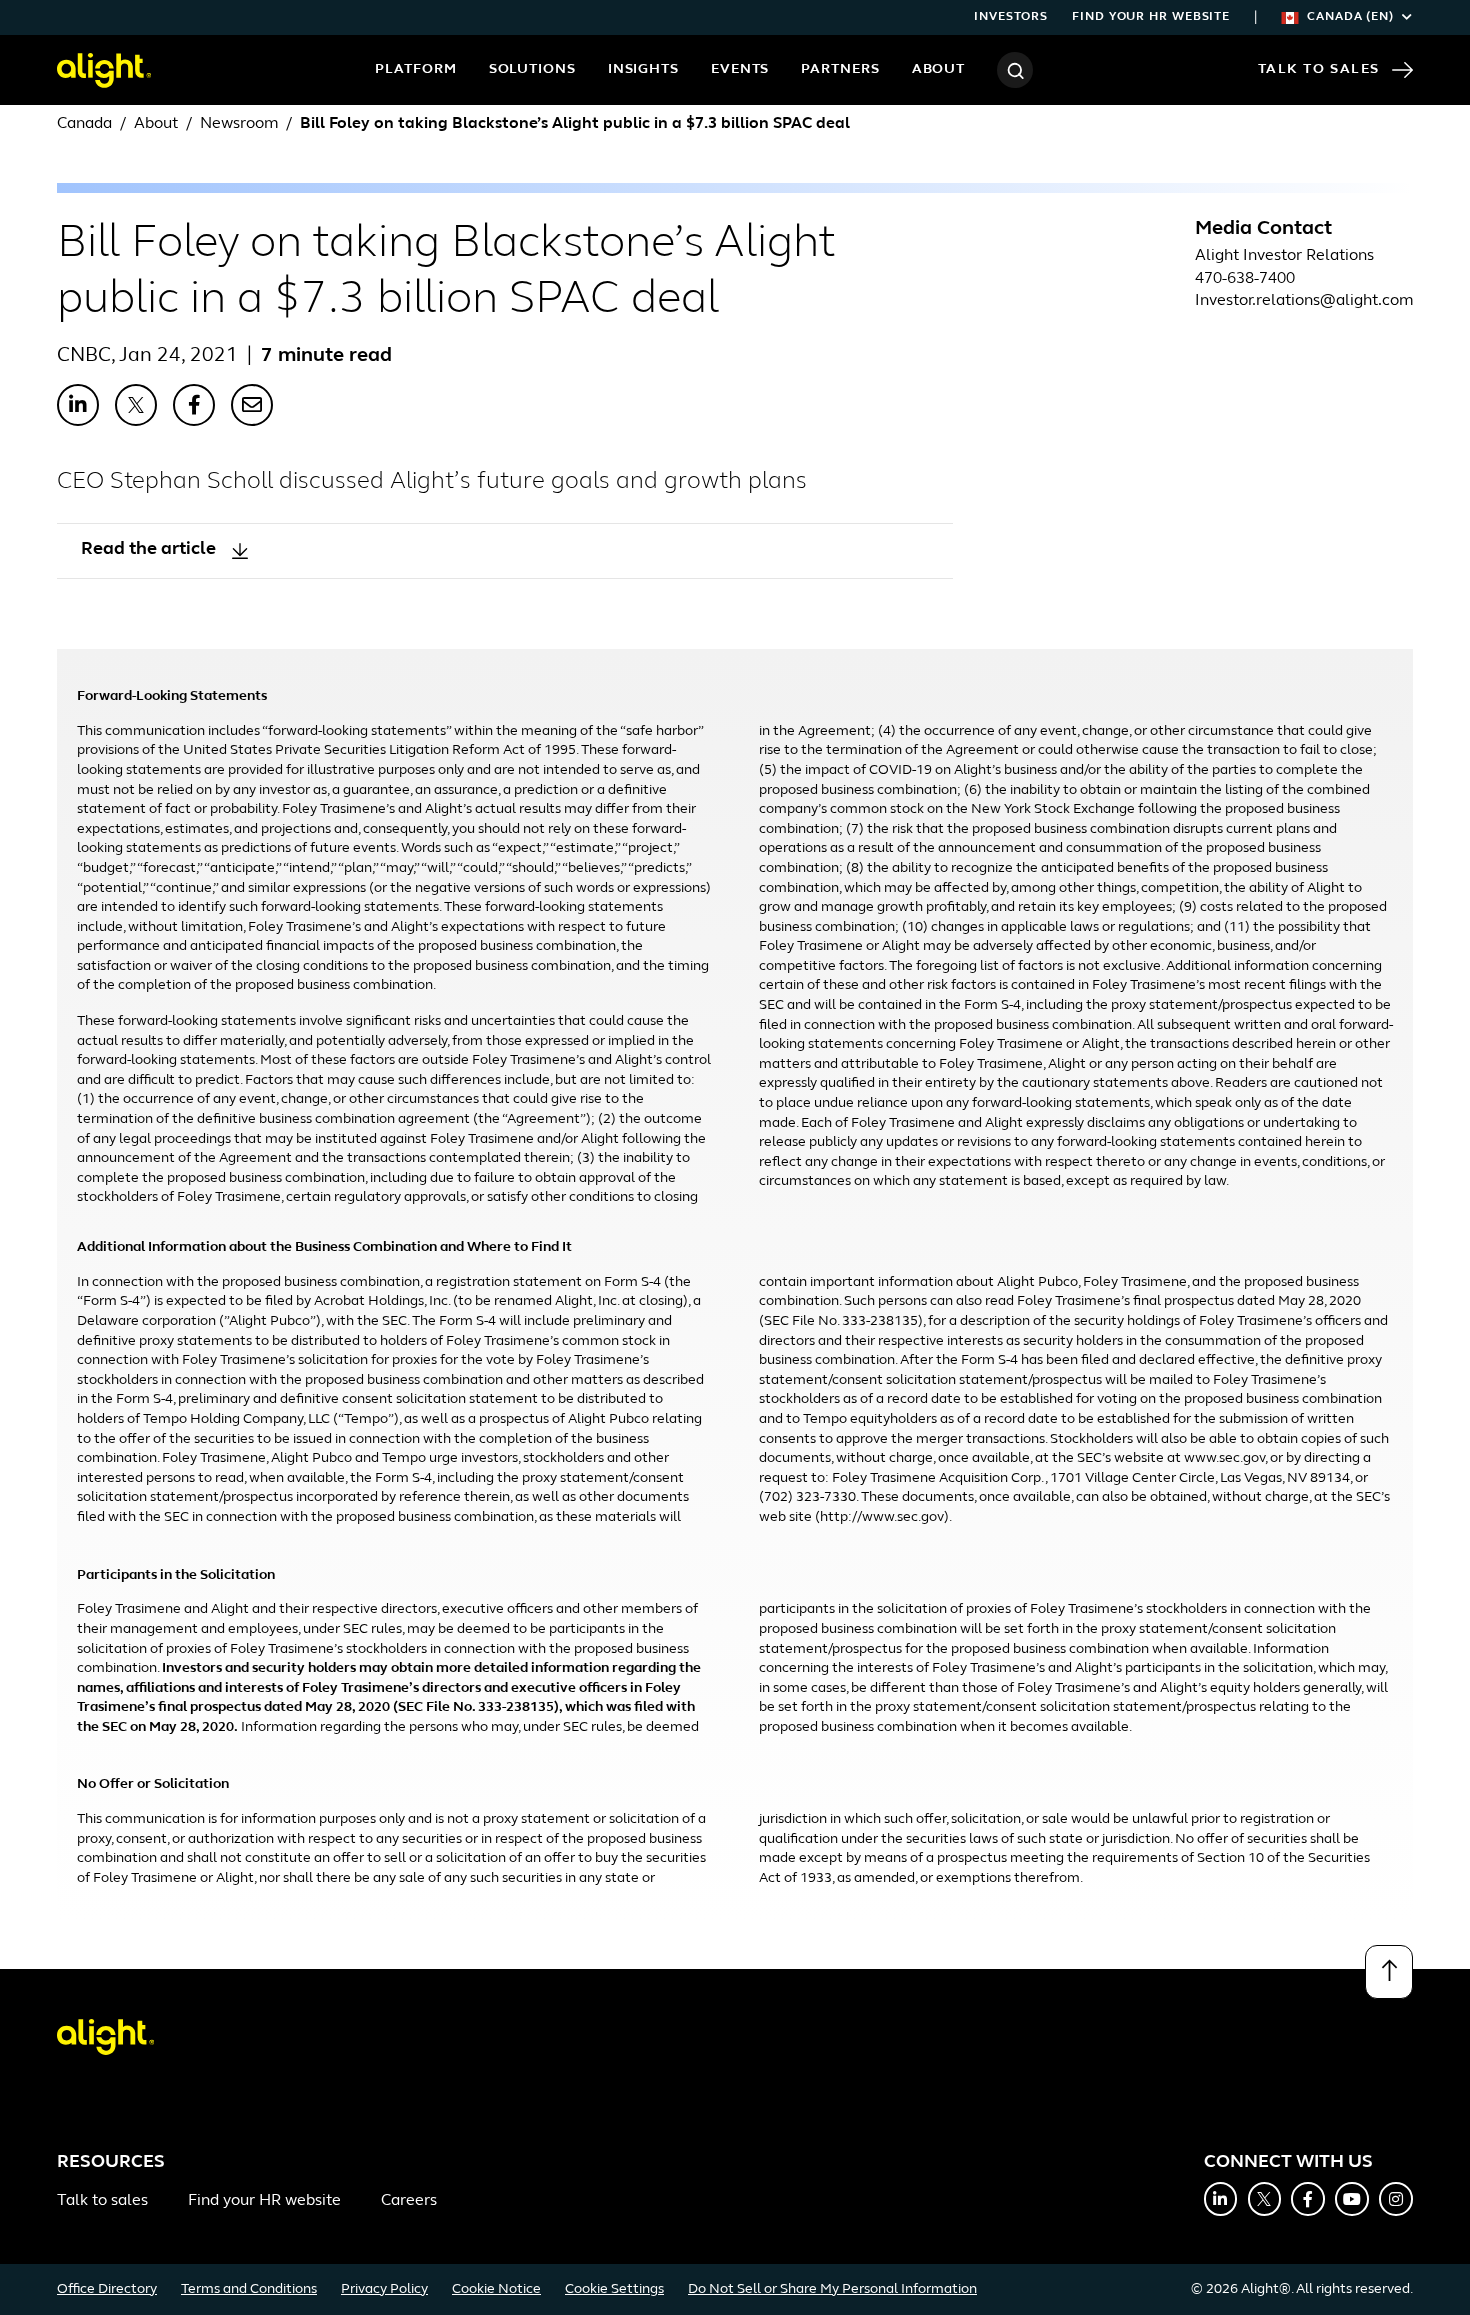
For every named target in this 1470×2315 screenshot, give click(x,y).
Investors (1011, 17)
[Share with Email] (252, 405)
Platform (415, 69)
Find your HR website (1151, 17)
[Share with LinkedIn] (78, 405)
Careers (409, 2201)
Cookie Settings (614, 2289)
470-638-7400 (1245, 279)
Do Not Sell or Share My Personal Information (832, 2289)
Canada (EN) (1350, 17)
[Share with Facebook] (194, 405)
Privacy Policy (384, 2289)
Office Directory (107, 2289)
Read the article (148, 550)
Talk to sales (102, 2201)
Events (740, 69)
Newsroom (239, 124)
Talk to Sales (1319, 69)
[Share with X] (136, 405)
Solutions (532, 69)
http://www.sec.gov (882, 1517)
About (939, 69)
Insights (643, 69)
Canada (84, 124)
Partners (840, 69)
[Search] (1015, 70)
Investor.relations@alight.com (1304, 301)
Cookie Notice (496, 2289)
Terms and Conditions (249, 2289)
